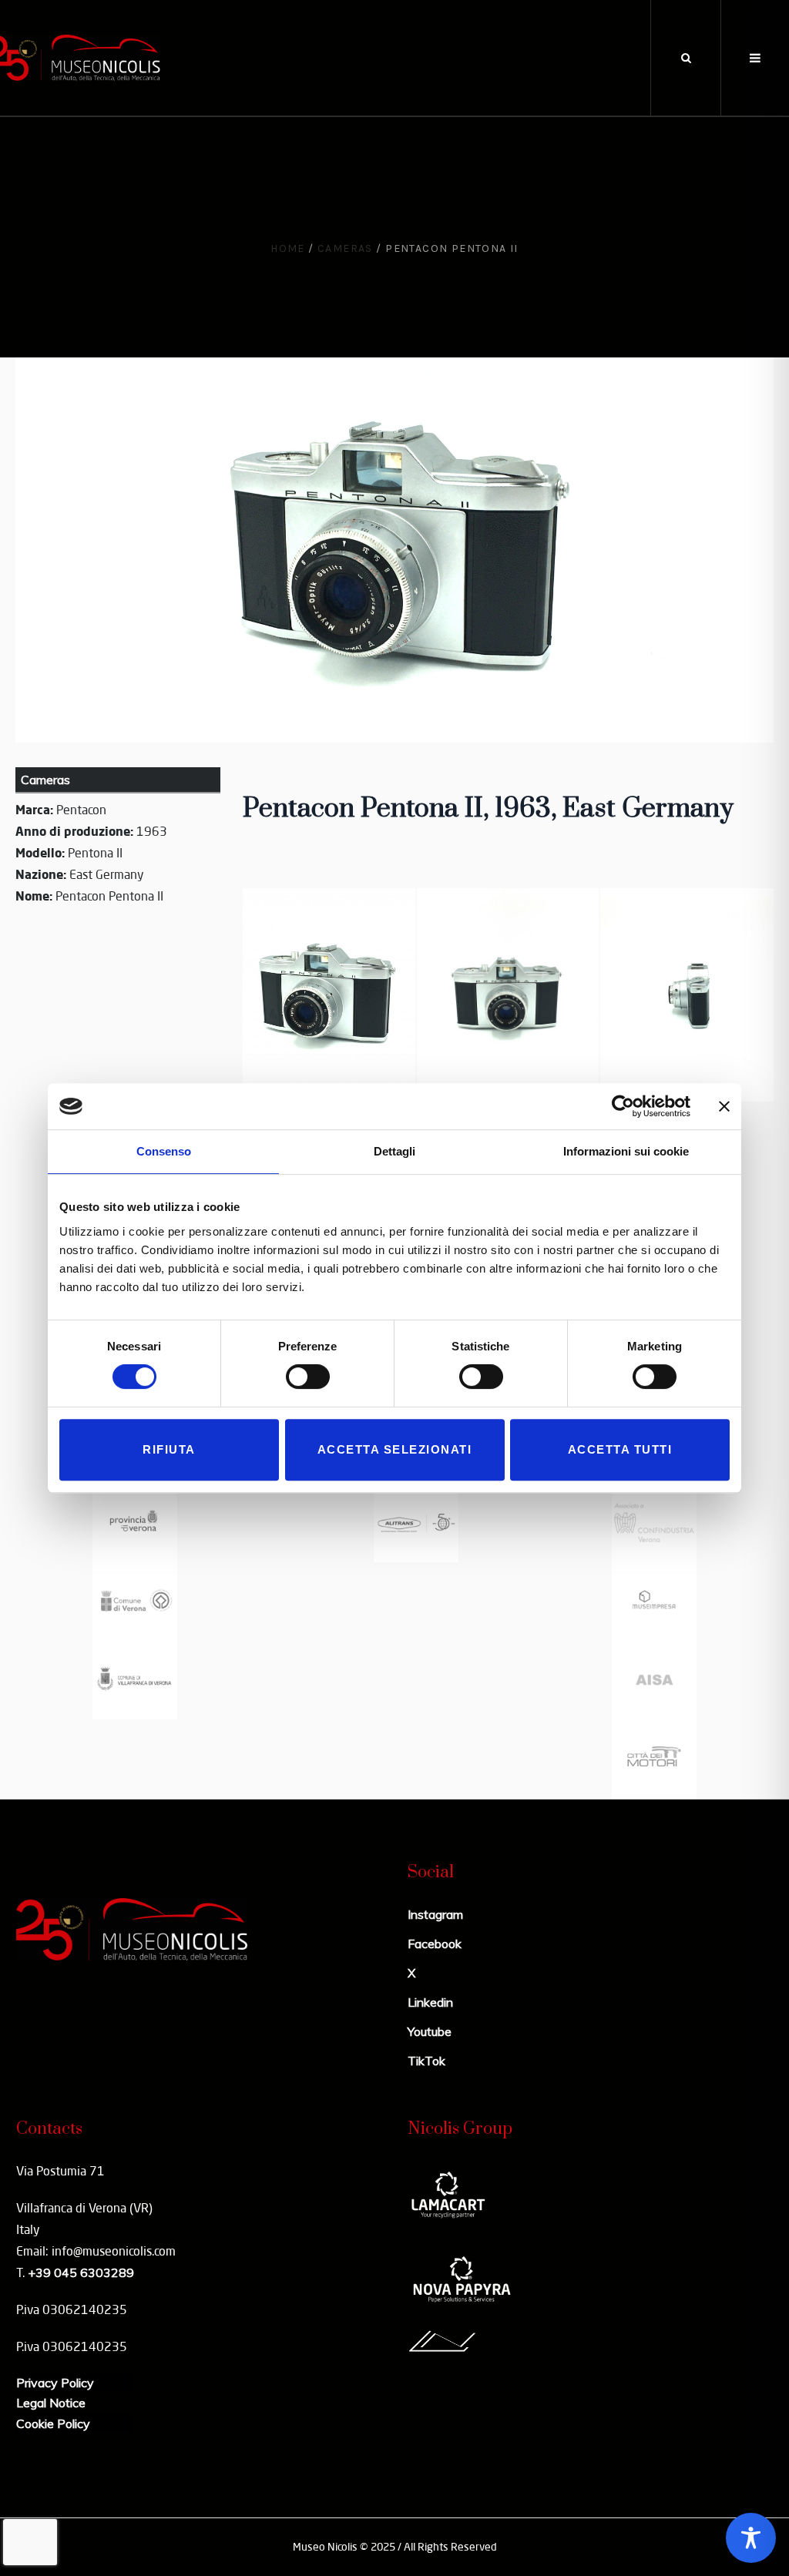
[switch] (308, 1377)
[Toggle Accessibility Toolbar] (751, 2538)
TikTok (426, 2061)
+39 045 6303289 (81, 2272)
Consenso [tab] (164, 1151)
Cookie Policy (53, 2423)
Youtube (430, 2031)
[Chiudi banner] (724, 1106)
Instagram (435, 1914)
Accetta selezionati (395, 1449)
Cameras (345, 248)
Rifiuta (169, 1449)
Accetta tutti (620, 1449)
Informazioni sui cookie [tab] (626, 1151)
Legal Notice (51, 2403)
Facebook (435, 1944)
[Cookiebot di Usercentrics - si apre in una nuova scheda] (623, 1106)
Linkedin (430, 2002)
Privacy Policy (55, 2383)
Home (288, 248)
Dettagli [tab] (394, 1151)
